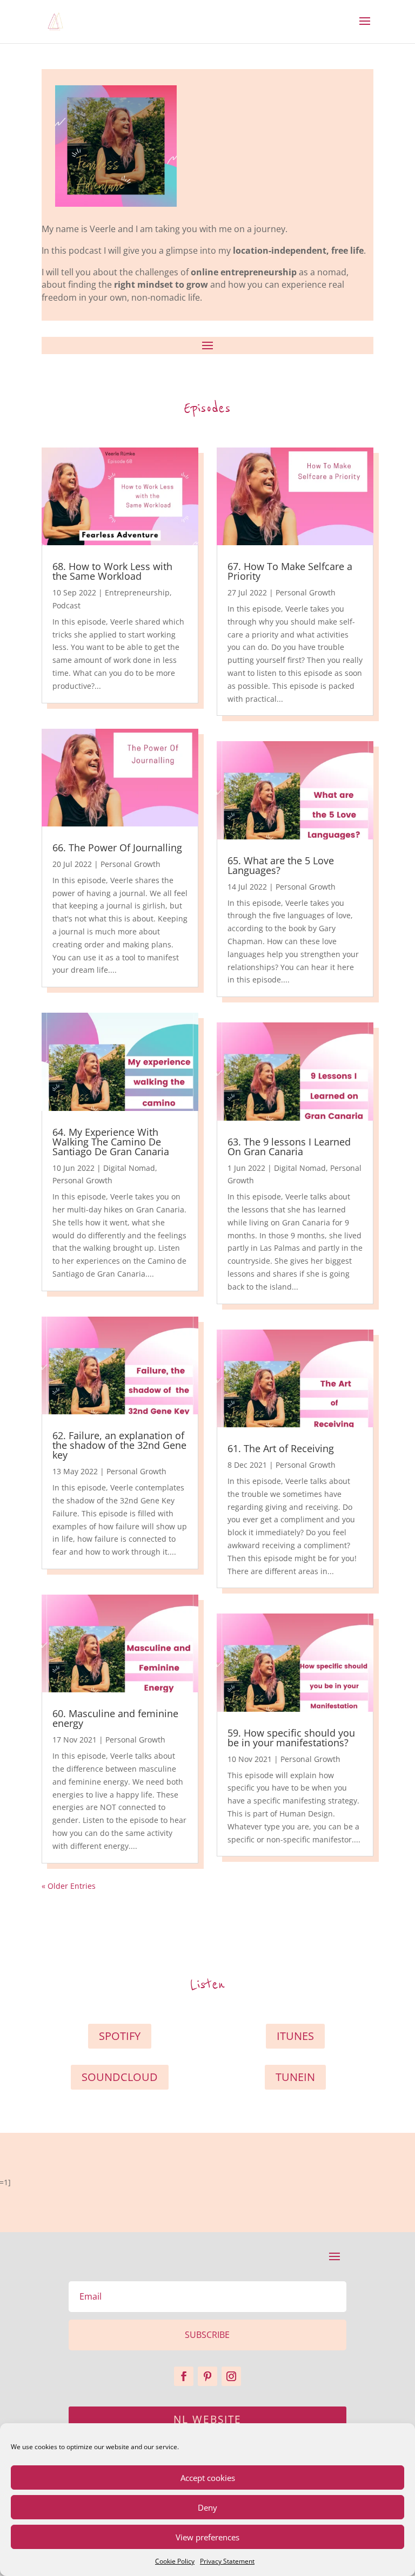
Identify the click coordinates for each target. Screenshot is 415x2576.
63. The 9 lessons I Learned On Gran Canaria (289, 1147)
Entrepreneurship (137, 592)
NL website (207, 2419)
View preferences (207, 2537)
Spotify (120, 2036)
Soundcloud (120, 2077)
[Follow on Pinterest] (207, 2376)
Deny (207, 2507)
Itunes (295, 2036)
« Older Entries (69, 1886)
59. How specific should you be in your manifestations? (291, 1738)
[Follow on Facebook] (184, 2376)
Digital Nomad (129, 1168)
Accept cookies (208, 2478)
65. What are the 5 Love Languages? (281, 865)
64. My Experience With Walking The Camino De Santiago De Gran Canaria (111, 1142)
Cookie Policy (175, 2561)
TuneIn (295, 2077)
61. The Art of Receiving (281, 1448)
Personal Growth (130, 864)
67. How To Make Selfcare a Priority (290, 571)
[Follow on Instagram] (231, 2376)
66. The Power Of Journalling (117, 848)
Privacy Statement (227, 2561)
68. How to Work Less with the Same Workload (112, 571)
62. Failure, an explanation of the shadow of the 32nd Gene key (119, 1445)
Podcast (66, 605)
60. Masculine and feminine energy (115, 1718)
